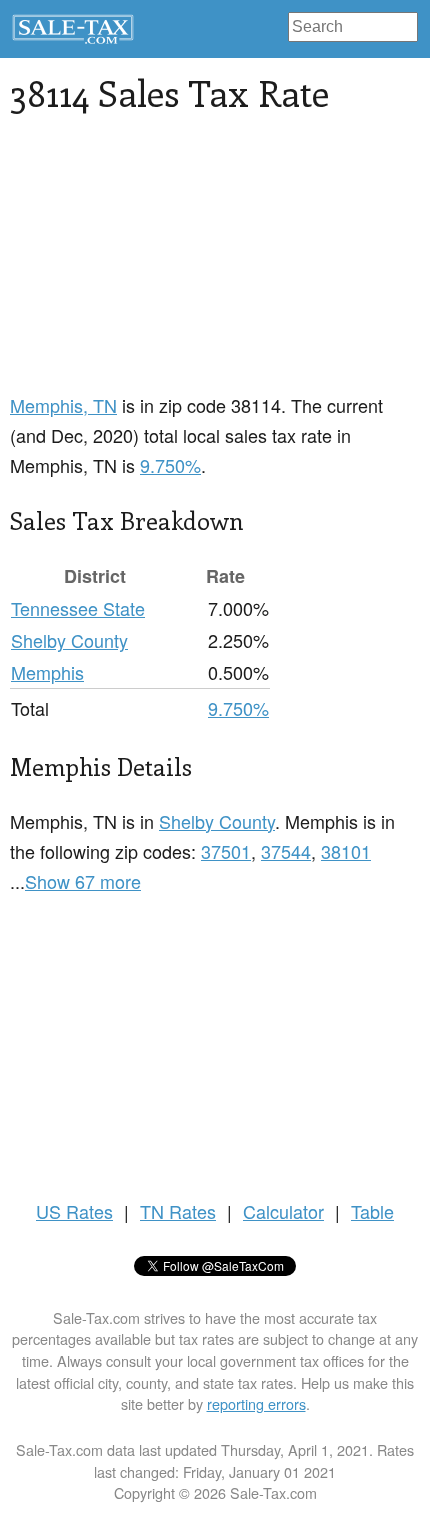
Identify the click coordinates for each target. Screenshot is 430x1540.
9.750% (170, 465)
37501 (226, 851)
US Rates (74, 1211)
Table (372, 1211)
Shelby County (69, 640)
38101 (346, 851)
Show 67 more (83, 881)
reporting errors (256, 1403)
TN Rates (178, 1211)
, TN (63, 405)
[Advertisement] (160, 265)
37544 (286, 851)
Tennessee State (78, 608)
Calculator (283, 1211)
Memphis (47, 672)
